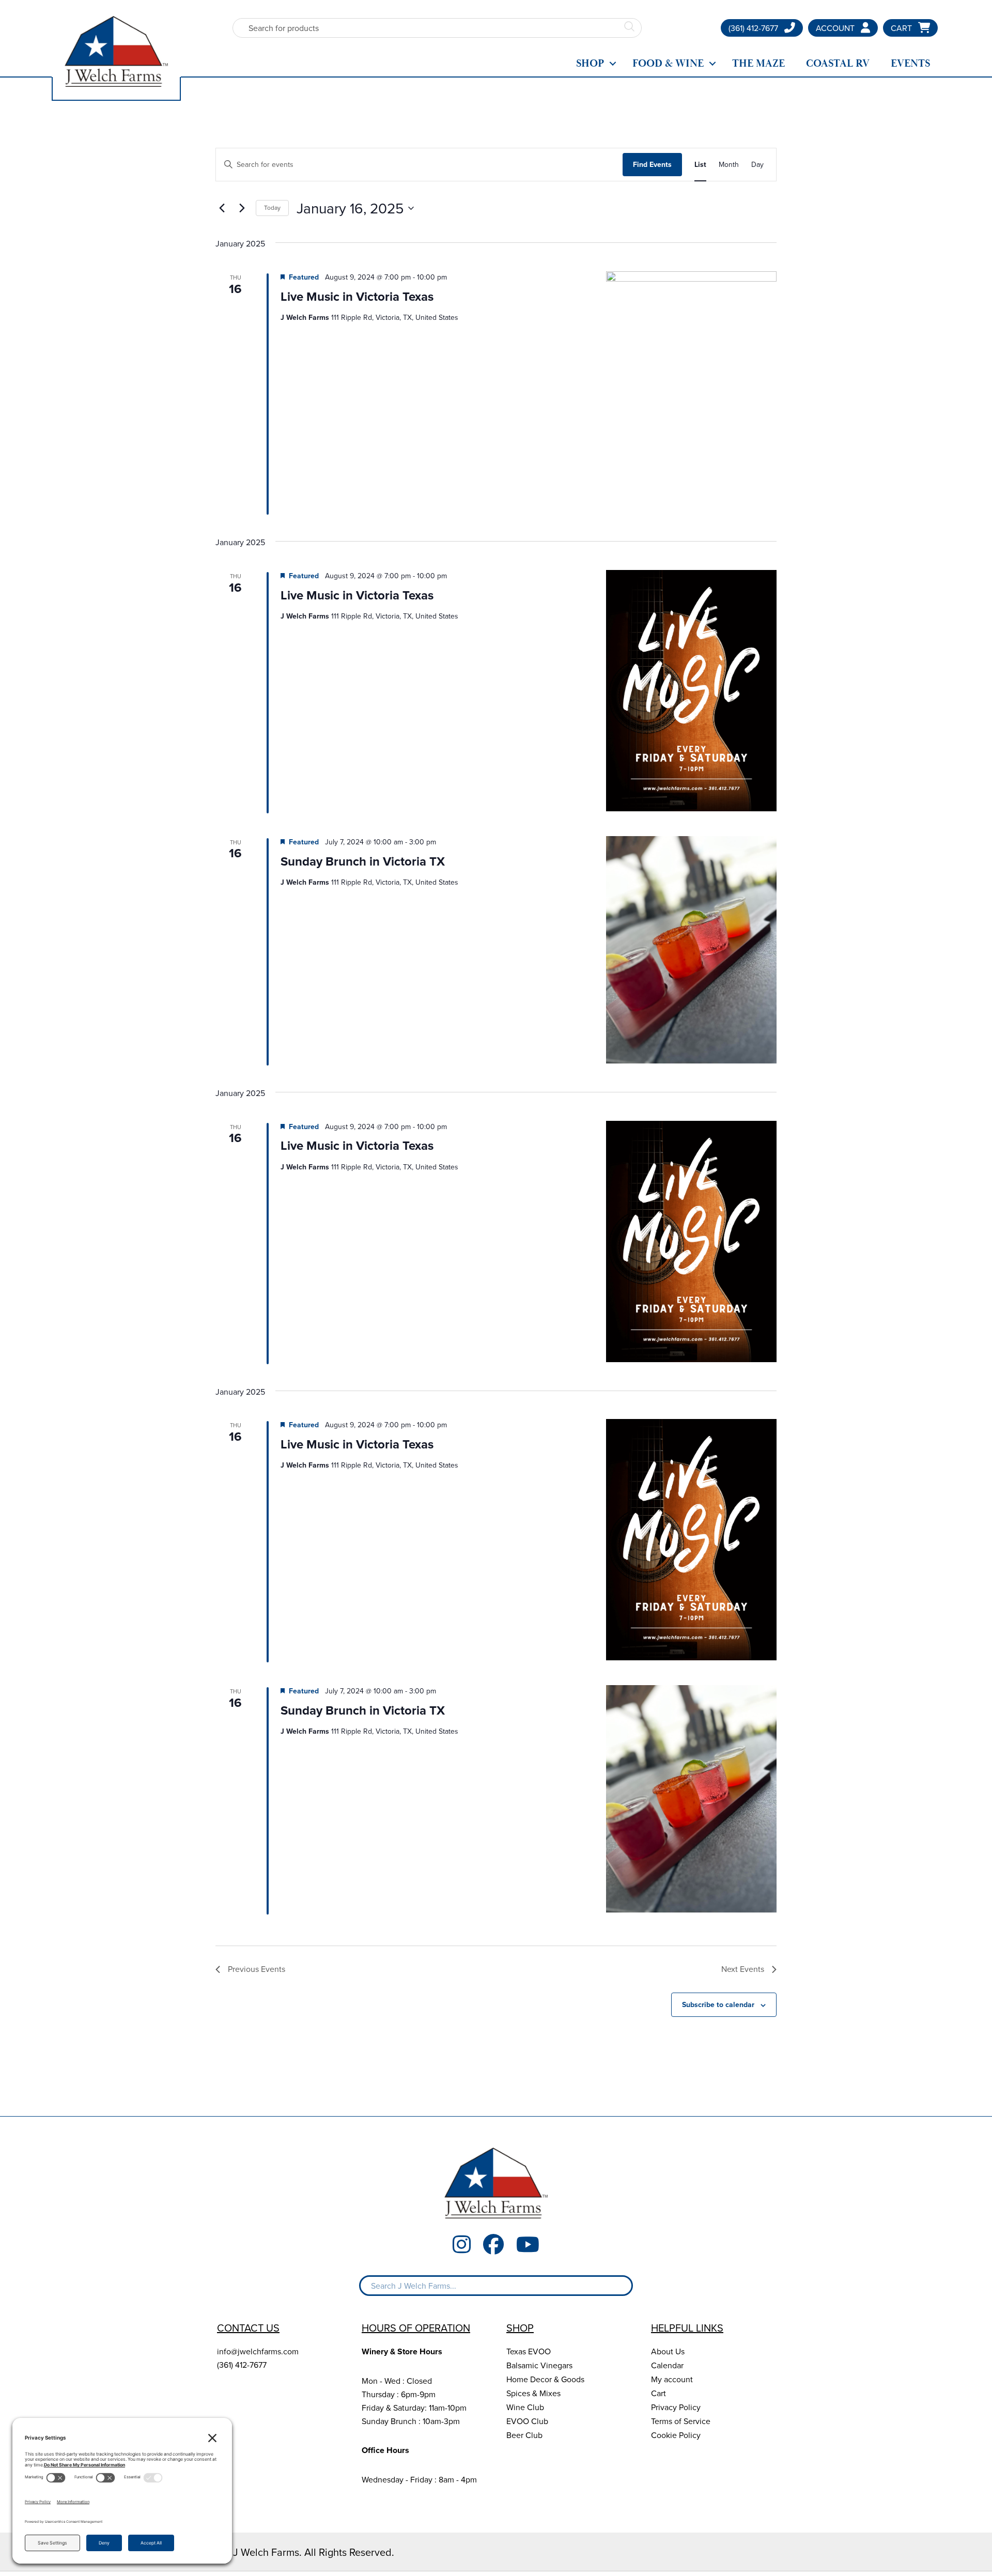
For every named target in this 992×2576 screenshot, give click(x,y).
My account (672, 2379)
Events (910, 64)
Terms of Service (681, 2421)
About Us (668, 2351)
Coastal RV (838, 64)
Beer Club (524, 2435)
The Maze (758, 64)
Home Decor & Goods (545, 2379)
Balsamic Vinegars (539, 2365)
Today (272, 207)
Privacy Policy (676, 2407)
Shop (590, 64)
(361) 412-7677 (242, 2365)
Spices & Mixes (533, 2393)
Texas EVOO (529, 2351)
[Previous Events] (222, 208)
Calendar (667, 2365)
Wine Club (525, 2407)
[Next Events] (242, 208)
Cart (658, 2393)
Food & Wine (668, 64)
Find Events (652, 164)
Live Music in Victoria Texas (357, 296)
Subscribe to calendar (718, 2004)
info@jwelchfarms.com (258, 2351)
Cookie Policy (676, 2435)
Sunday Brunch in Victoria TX (363, 861)
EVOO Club (527, 2421)
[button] (613, 64)
